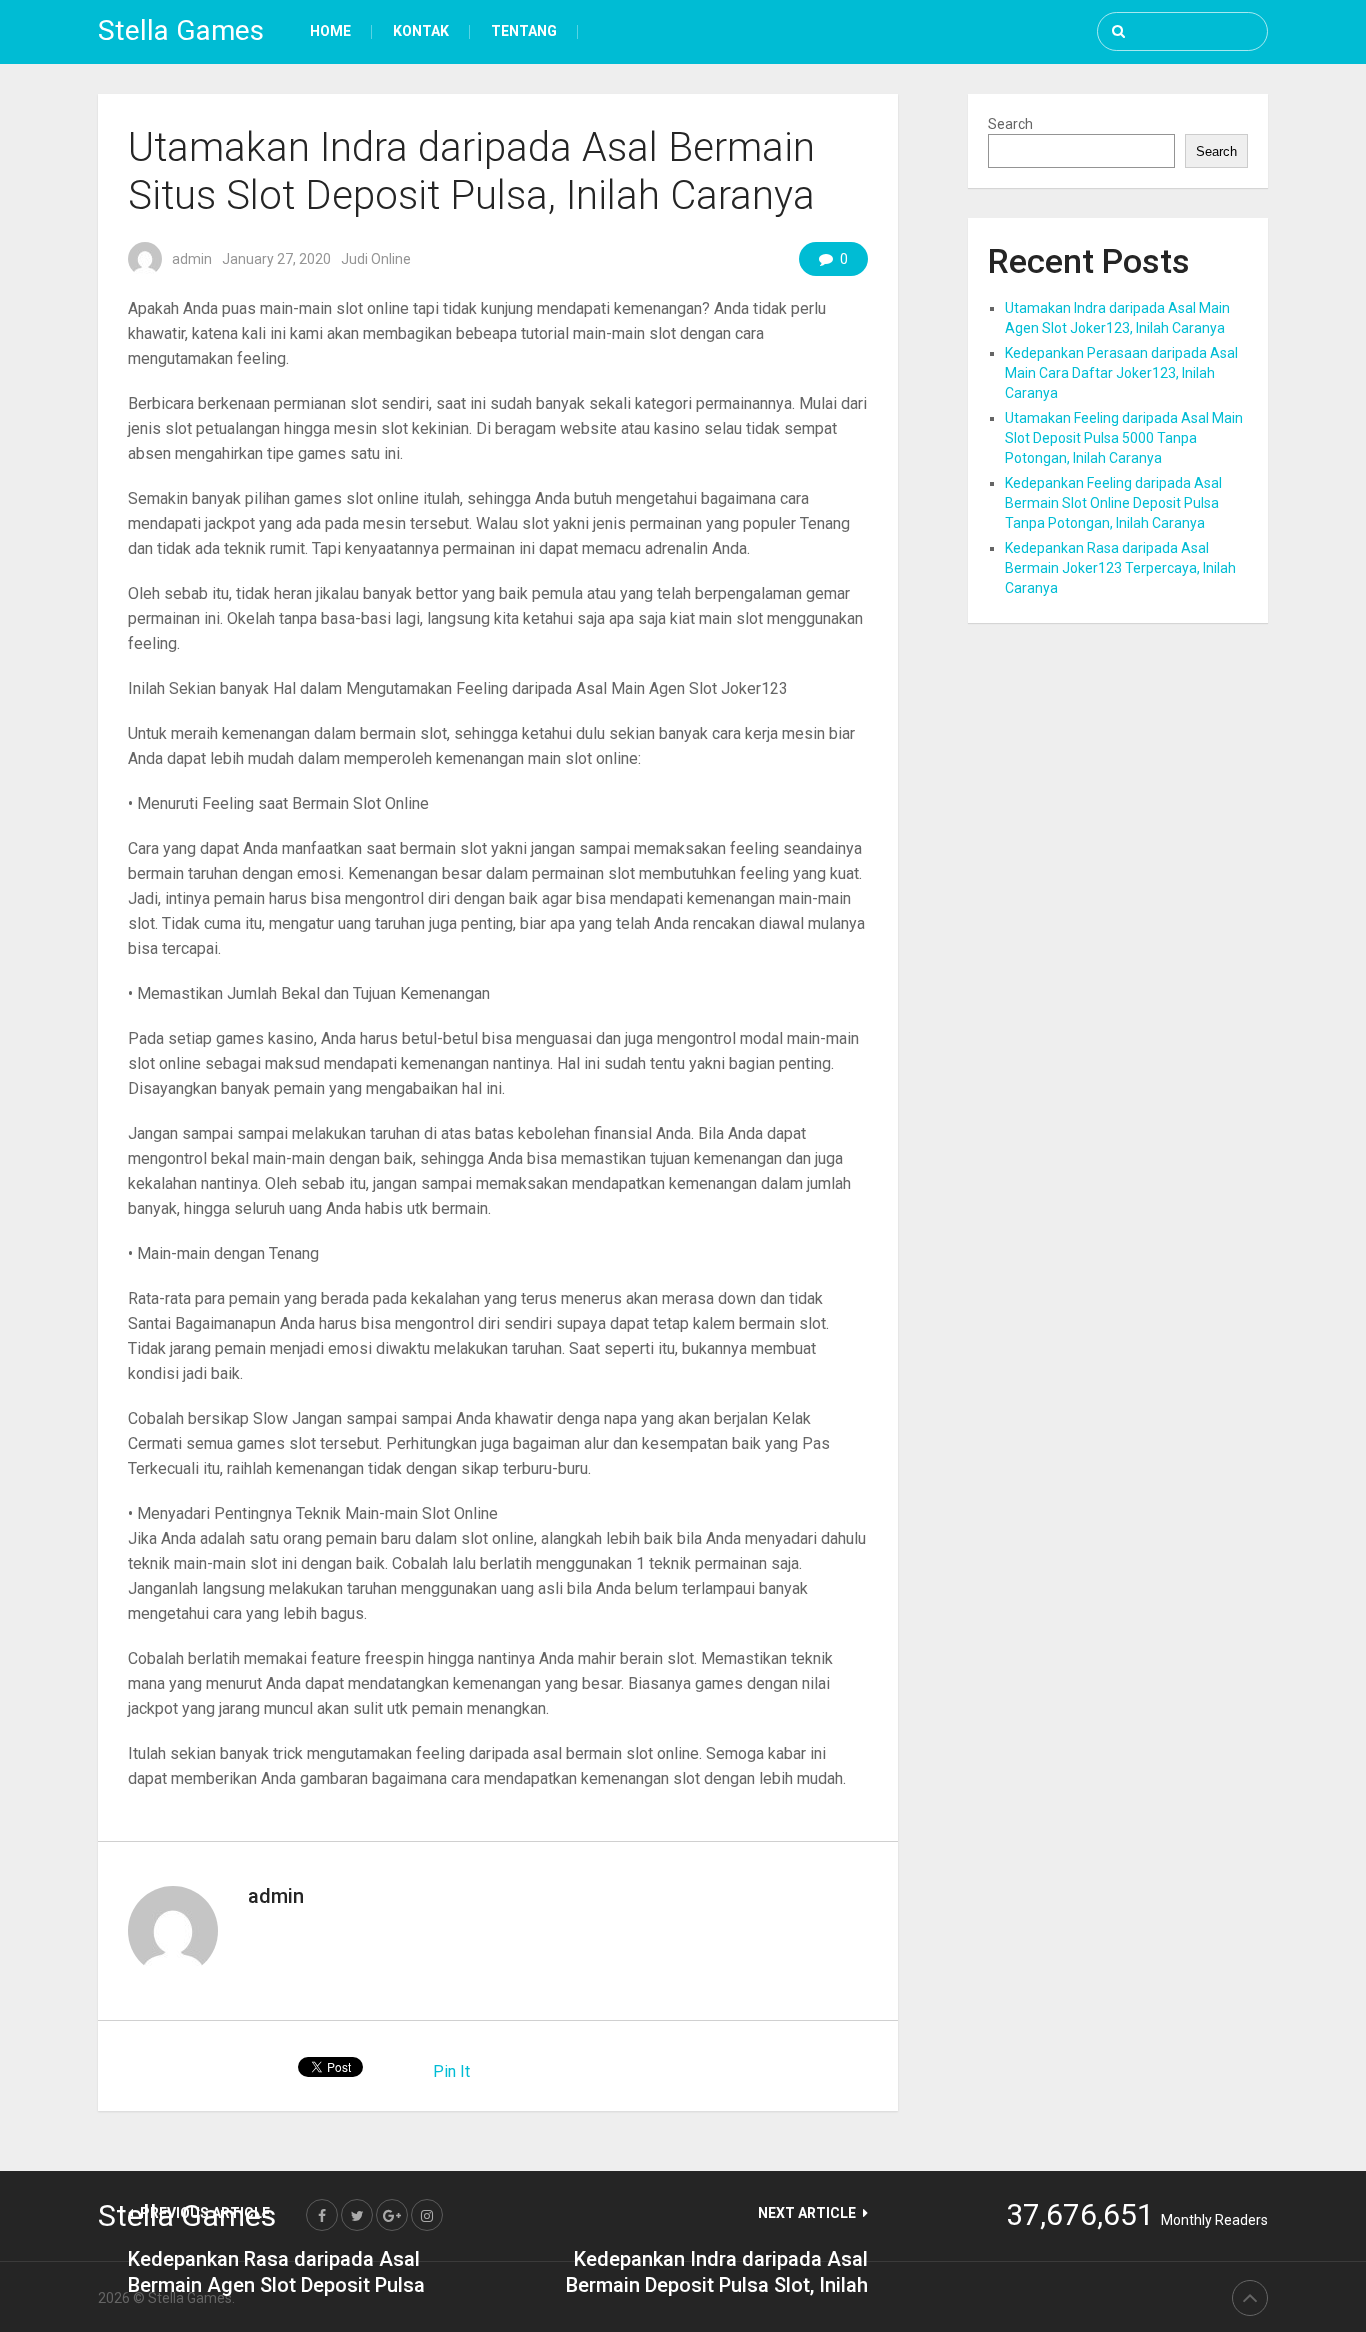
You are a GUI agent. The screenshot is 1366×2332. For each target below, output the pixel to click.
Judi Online (376, 259)
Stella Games (181, 30)
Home (330, 31)
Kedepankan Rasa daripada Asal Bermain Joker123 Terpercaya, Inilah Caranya (1120, 568)
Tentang (524, 31)
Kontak (421, 31)
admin (192, 259)
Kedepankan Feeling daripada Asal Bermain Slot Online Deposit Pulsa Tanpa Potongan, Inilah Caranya (1113, 503)
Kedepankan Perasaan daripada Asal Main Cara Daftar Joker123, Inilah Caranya (1121, 373)
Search (1010, 124)
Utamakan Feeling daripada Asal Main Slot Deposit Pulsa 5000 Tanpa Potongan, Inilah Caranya (1124, 438)
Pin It (451, 2071)
